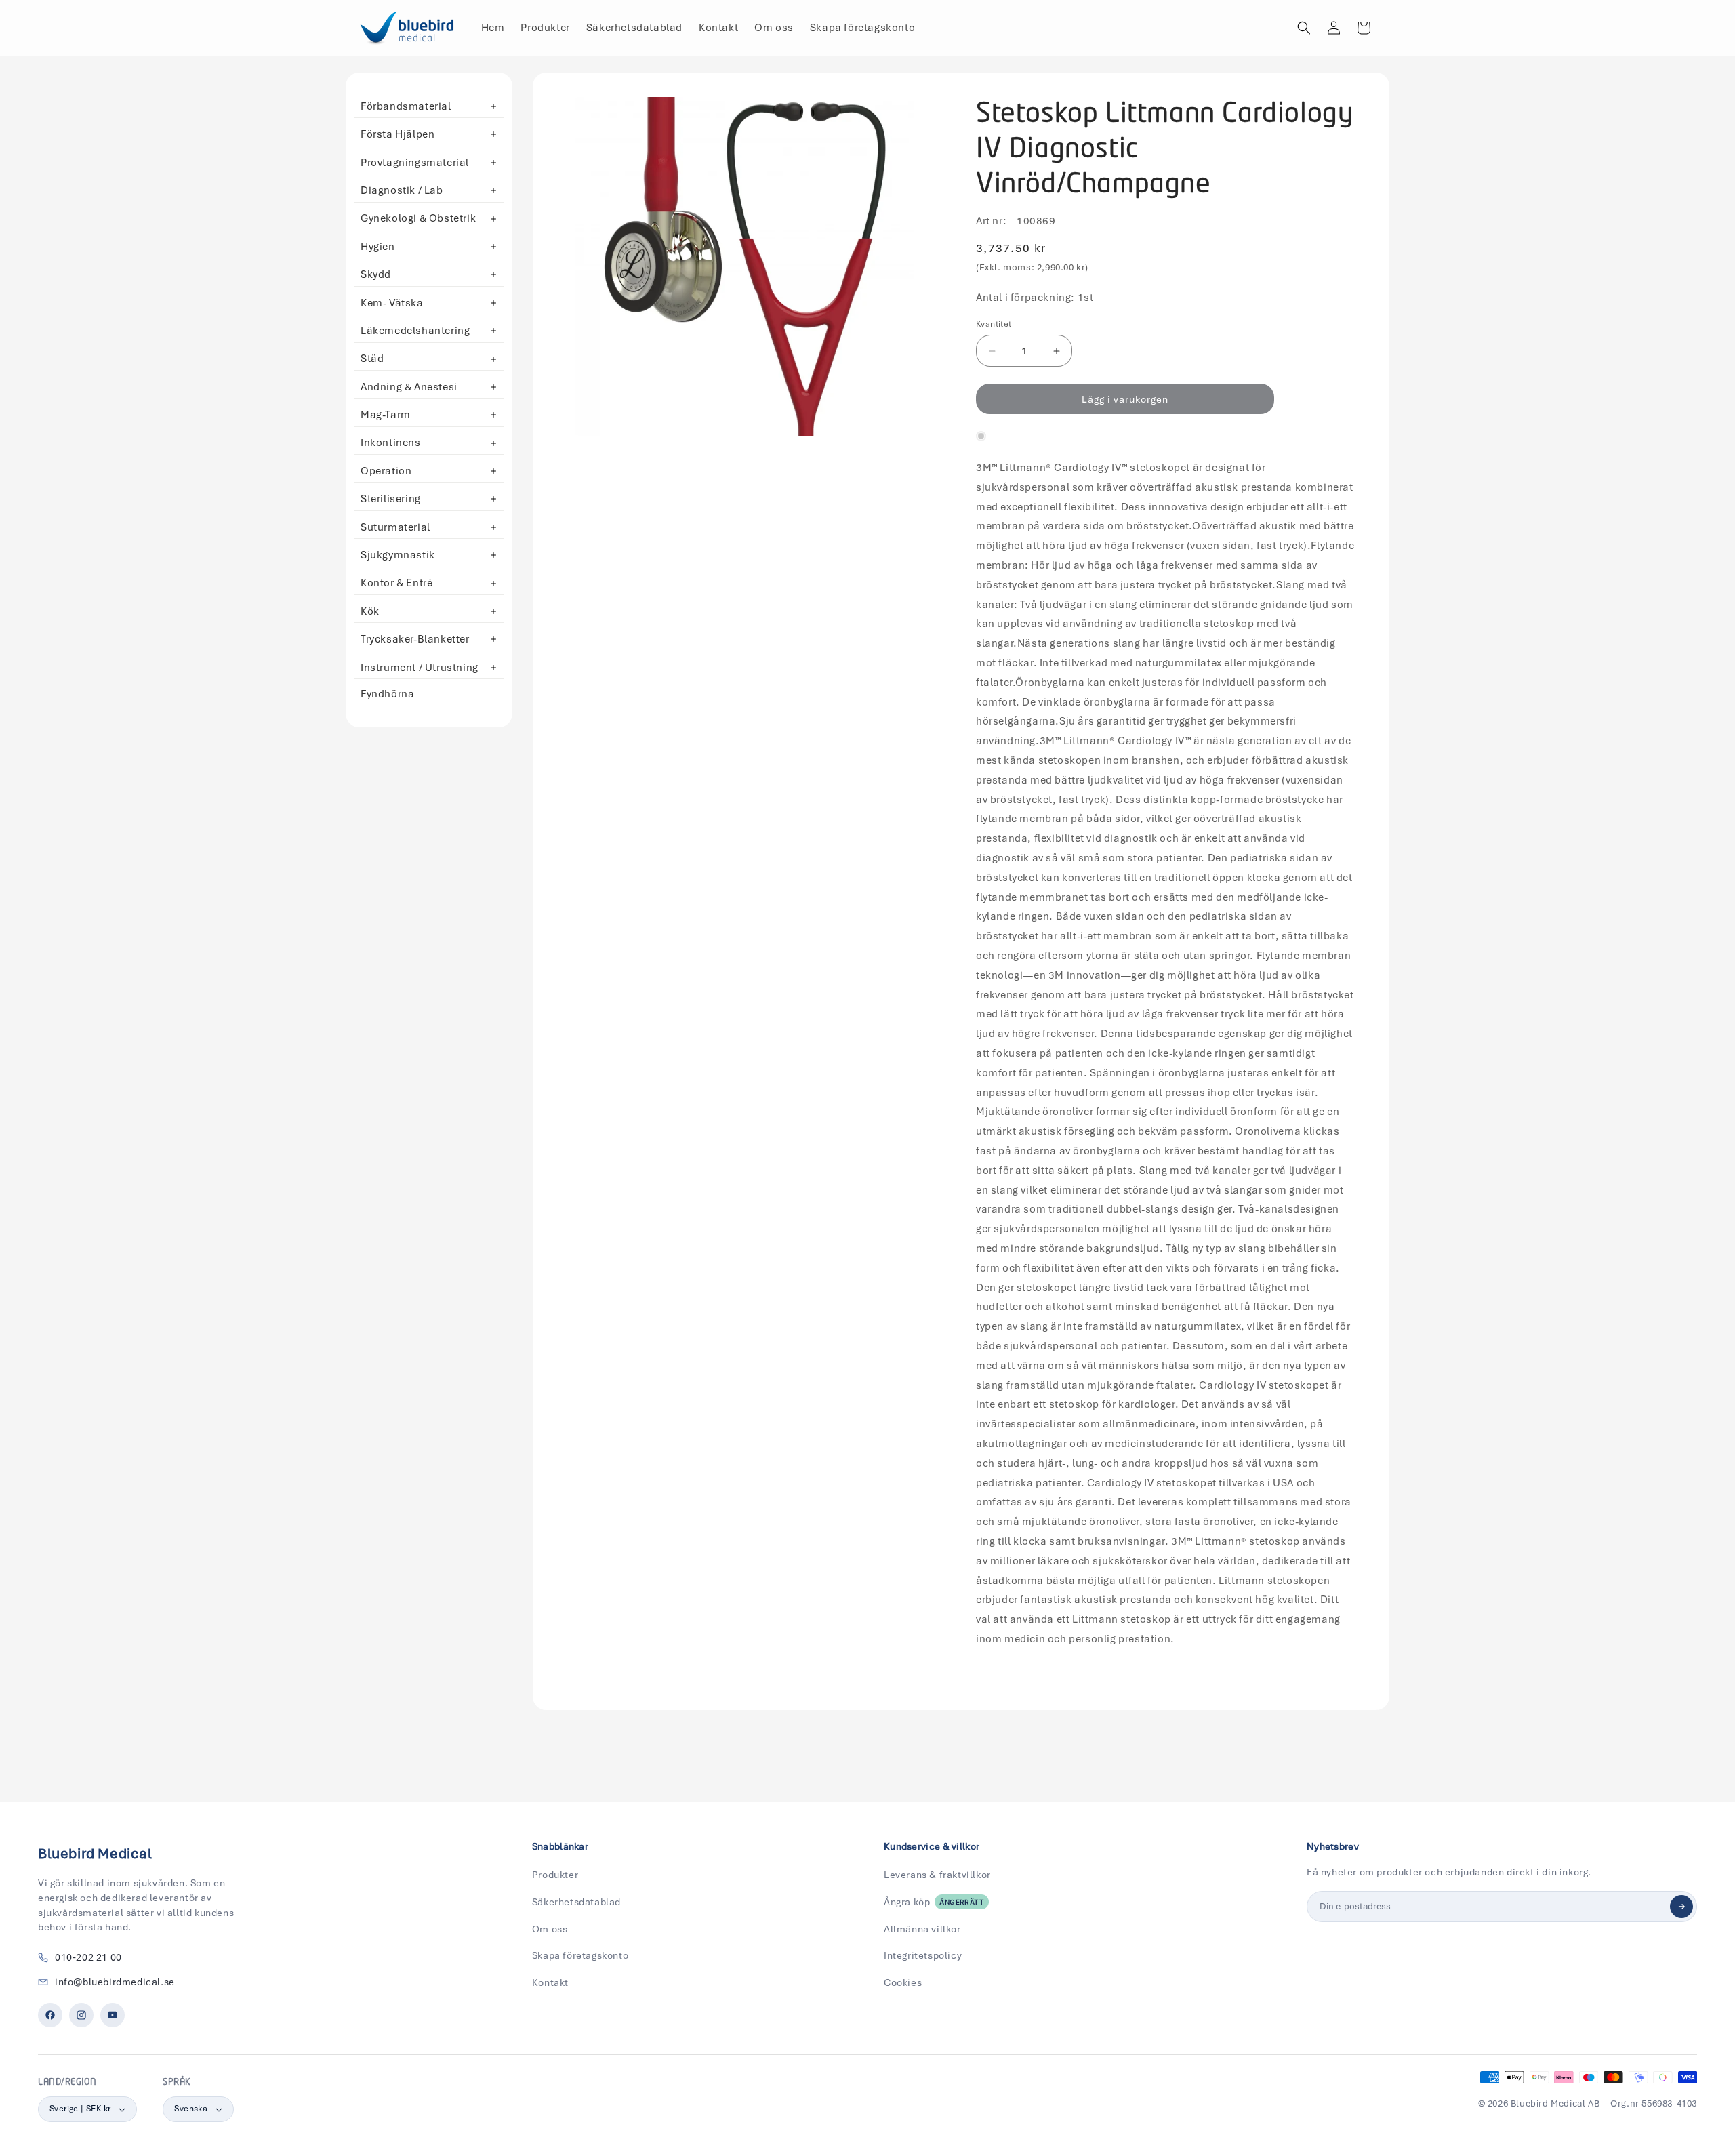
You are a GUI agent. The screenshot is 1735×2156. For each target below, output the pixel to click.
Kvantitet (994, 324)
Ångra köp (934, 1902)
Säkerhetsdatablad (576, 1902)
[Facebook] (50, 2015)
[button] (1304, 28)
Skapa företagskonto (580, 1955)
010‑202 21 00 (88, 1957)
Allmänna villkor (922, 1929)
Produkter (555, 1875)
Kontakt (550, 1982)
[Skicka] (1681, 1907)
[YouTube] (113, 2015)
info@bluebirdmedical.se (115, 1982)
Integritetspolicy (923, 1955)
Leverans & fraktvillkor (937, 1875)
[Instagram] (81, 2015)
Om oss (550, 1929)
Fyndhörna (387, 694)
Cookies (903, 1982)
